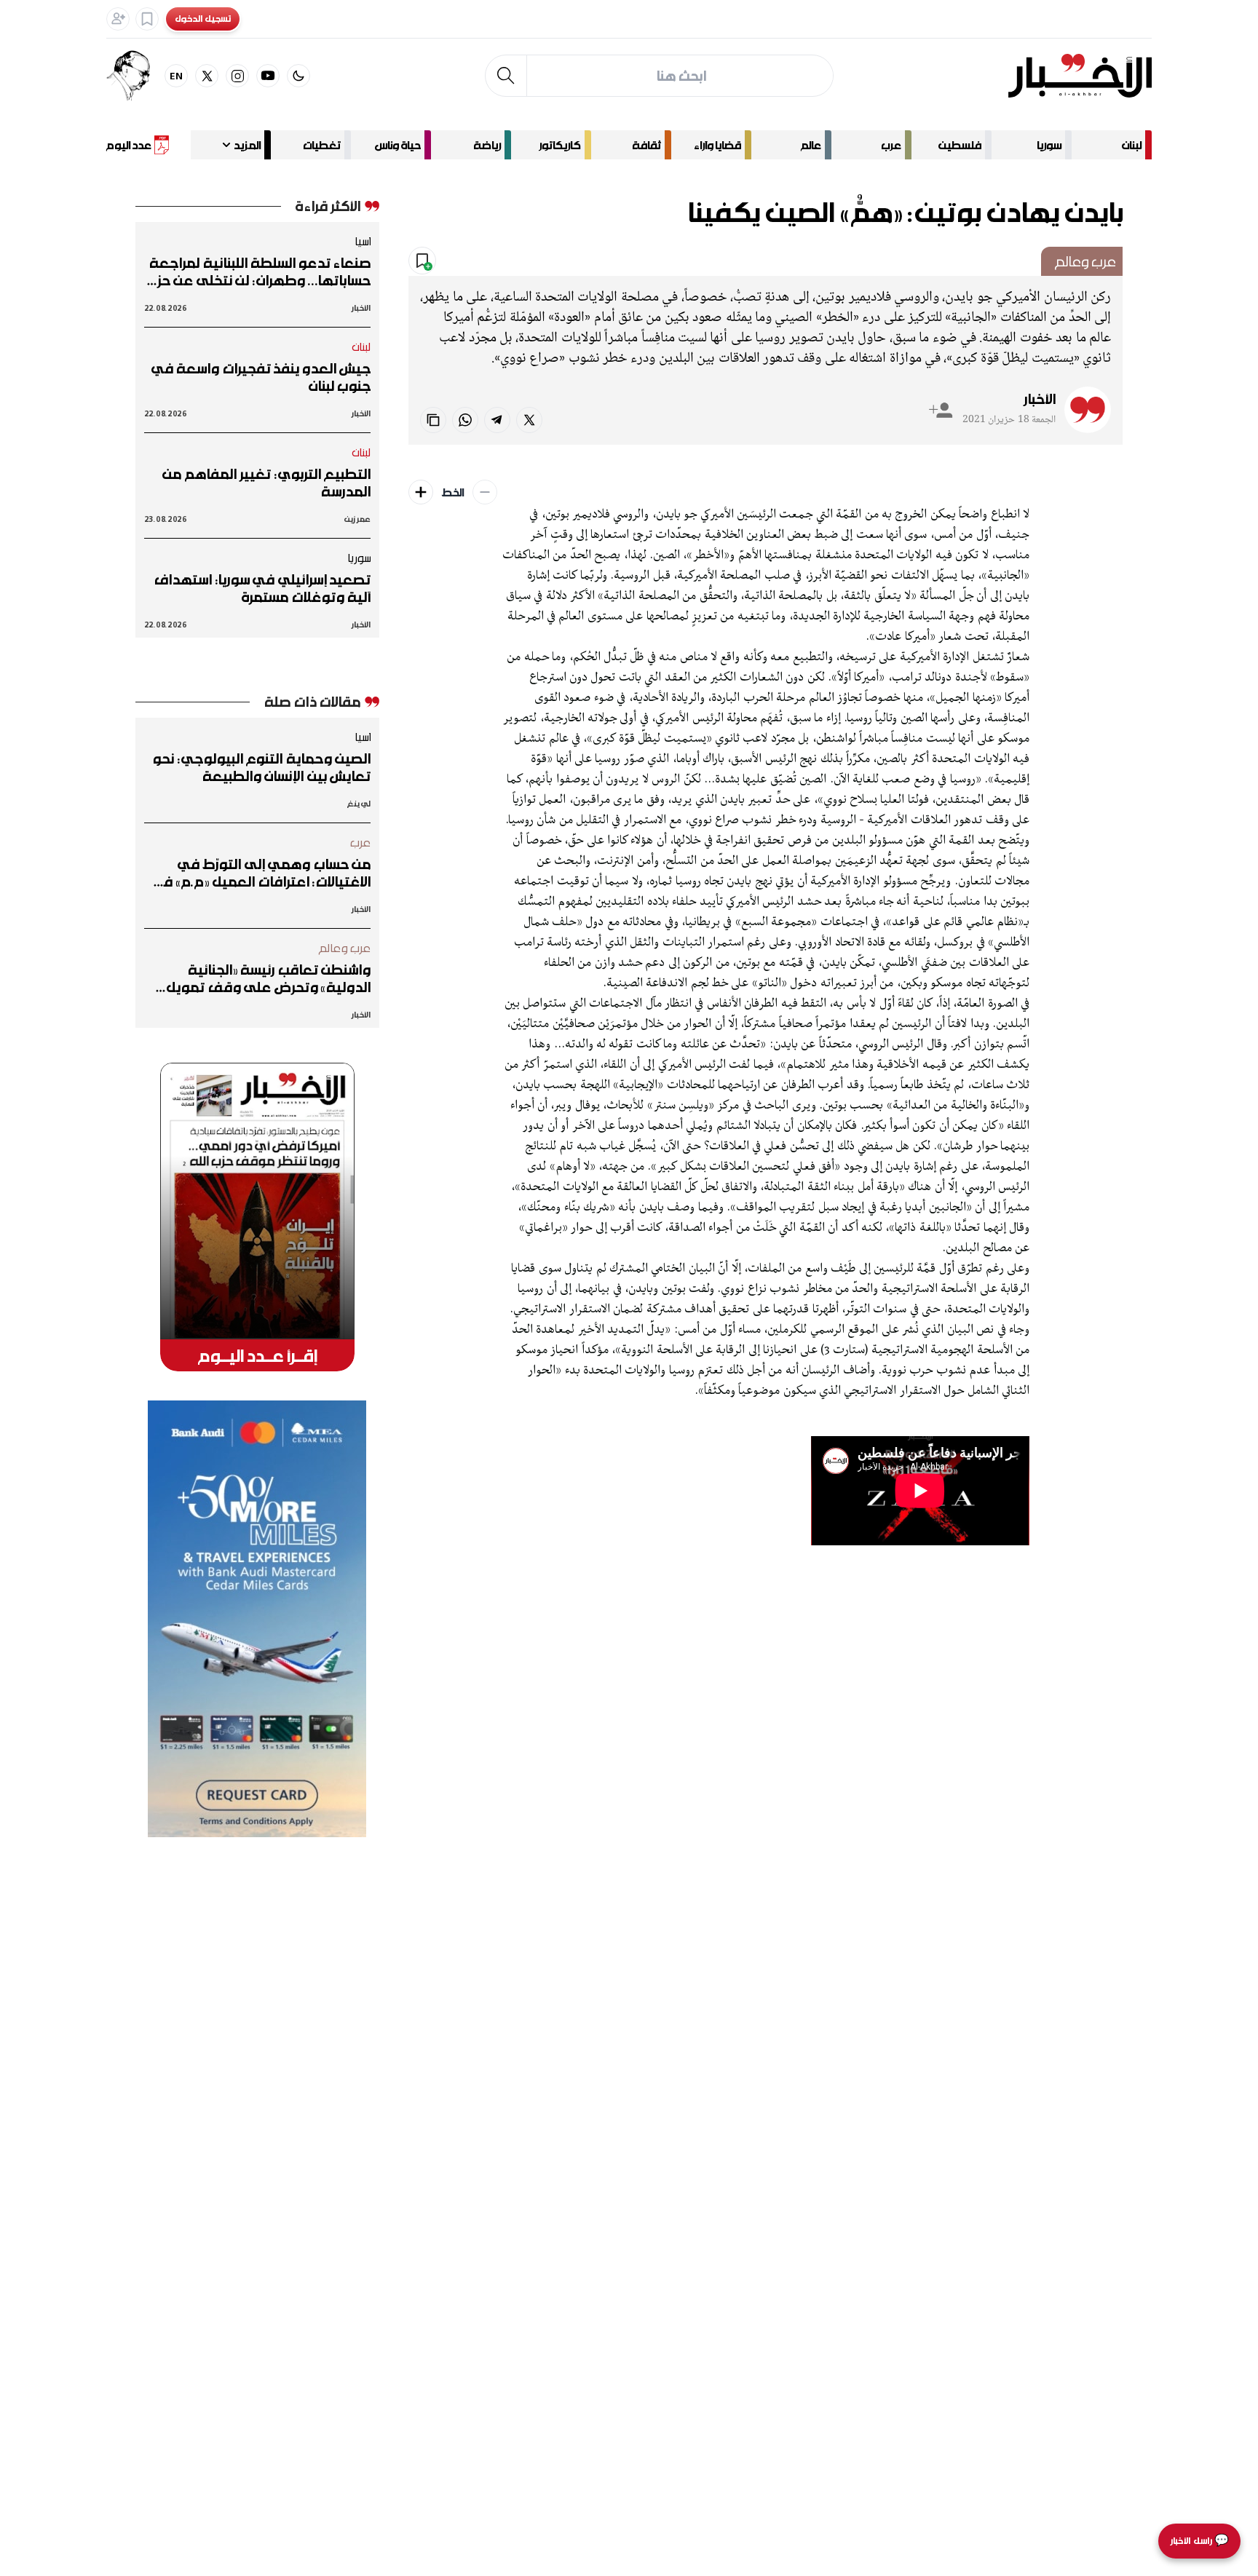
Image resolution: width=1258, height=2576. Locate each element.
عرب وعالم (1085, 261)
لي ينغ (359, 803)
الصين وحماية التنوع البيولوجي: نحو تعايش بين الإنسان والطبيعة (261, 767)
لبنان (1132, 145)
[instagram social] (237, 76)
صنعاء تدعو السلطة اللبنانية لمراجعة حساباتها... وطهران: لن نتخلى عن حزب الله (258, 272)
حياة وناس (398, 145)
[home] (1080, 76)
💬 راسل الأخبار (1199, 2541)
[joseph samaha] (135, 76)
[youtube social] (268, 76)
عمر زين (357, 519)
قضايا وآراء (717, 145)
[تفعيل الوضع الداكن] (298, 76)
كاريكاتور (560, 145)
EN (177, 75)
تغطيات (322, 145)
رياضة (487, 145)
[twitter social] (207, 76)
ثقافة (646, 145)
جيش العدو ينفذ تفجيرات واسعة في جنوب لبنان (261, 377)
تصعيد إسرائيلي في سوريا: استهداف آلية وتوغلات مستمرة (262, 588)
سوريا (1049, 145)
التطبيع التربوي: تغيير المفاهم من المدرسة (266, 483)
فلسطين (960, 145)
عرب (891, 145)
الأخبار (1040, 399)
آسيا (363, 241)
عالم (811, 145)
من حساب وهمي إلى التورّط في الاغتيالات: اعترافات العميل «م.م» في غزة (261, 873)
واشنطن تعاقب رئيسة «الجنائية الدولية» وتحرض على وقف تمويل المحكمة (268, 978)
